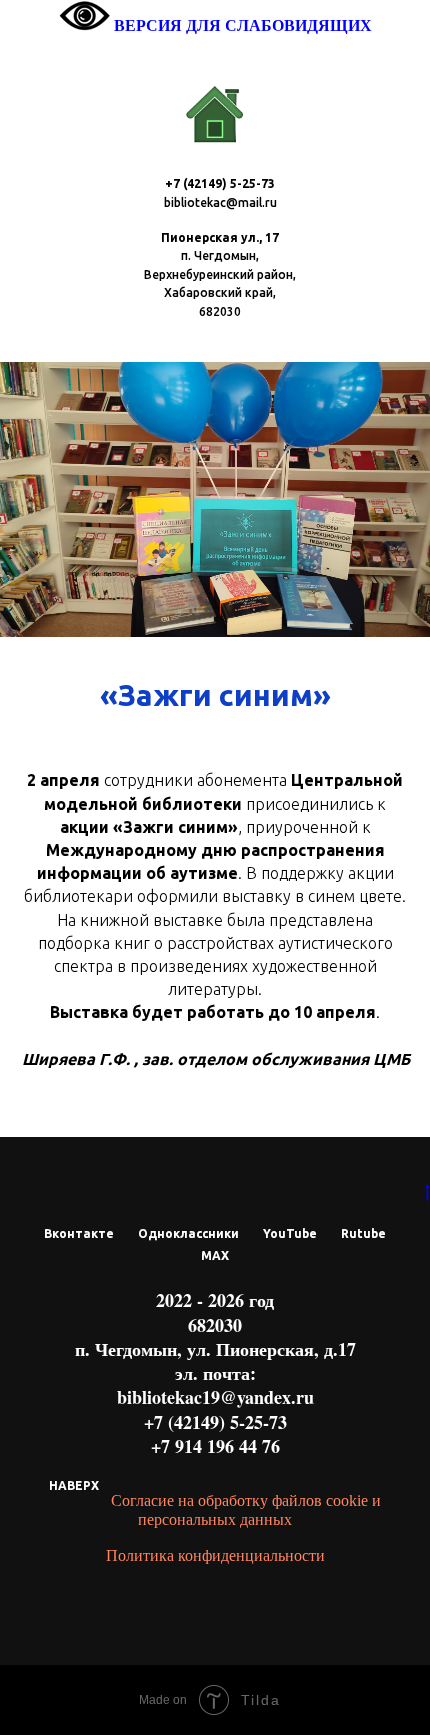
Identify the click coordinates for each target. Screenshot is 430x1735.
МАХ (215, 1255)
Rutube (363, 1233)
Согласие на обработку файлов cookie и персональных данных (246, 1510)
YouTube (290, 1233)
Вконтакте (79, 1233)
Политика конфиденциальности (215, 1555)
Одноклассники (188, 1233)
